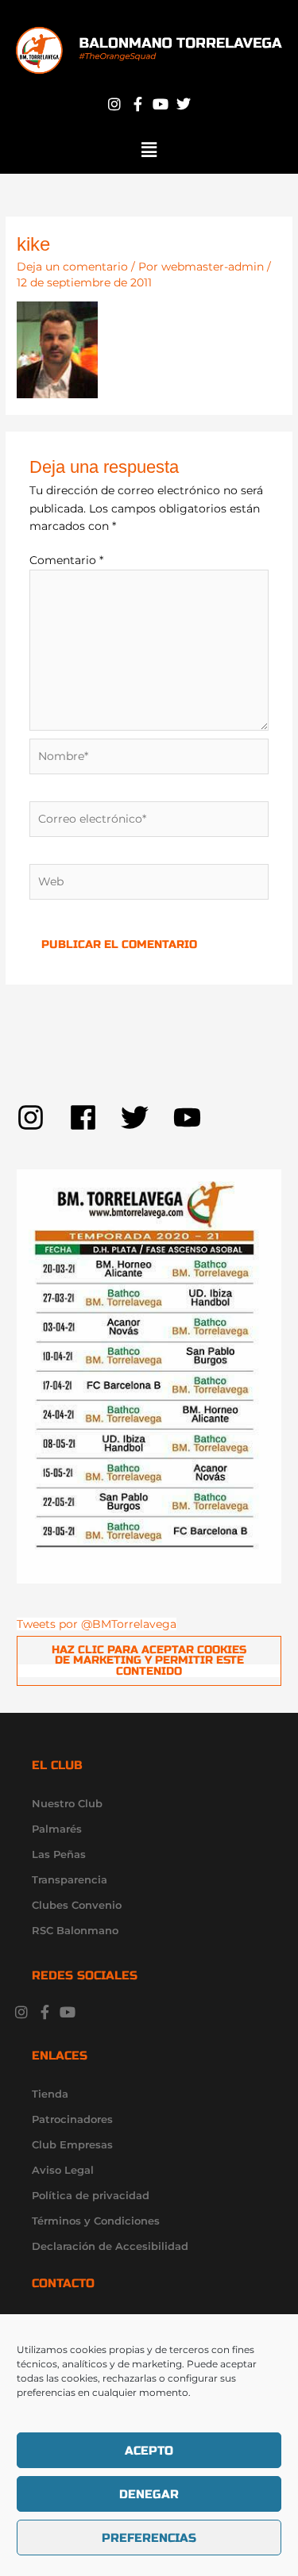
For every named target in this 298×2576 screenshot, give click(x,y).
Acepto (149, 2451)
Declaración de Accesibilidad (110, 2246)
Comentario (66, 560)
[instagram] (43, 1117)
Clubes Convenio (77, 1905)
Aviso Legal (63, 2170)
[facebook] (95, 1117)
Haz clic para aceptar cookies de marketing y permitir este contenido (149, 1660)
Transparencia (70, 1879)
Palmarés (57, 1829)
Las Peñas (59, 1854)
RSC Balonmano (75, 1930)
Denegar (149, 2494)
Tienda (50, 2094)
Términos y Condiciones (96, 2221)
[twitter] (147, 1117)
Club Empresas (72, 2144)
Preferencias (149, 2538)
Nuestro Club (67, 1803)
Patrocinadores (72, 2119)
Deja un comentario (72, 267)
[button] (149, 150)
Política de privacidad (91, 2195)
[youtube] (192, 1117)
